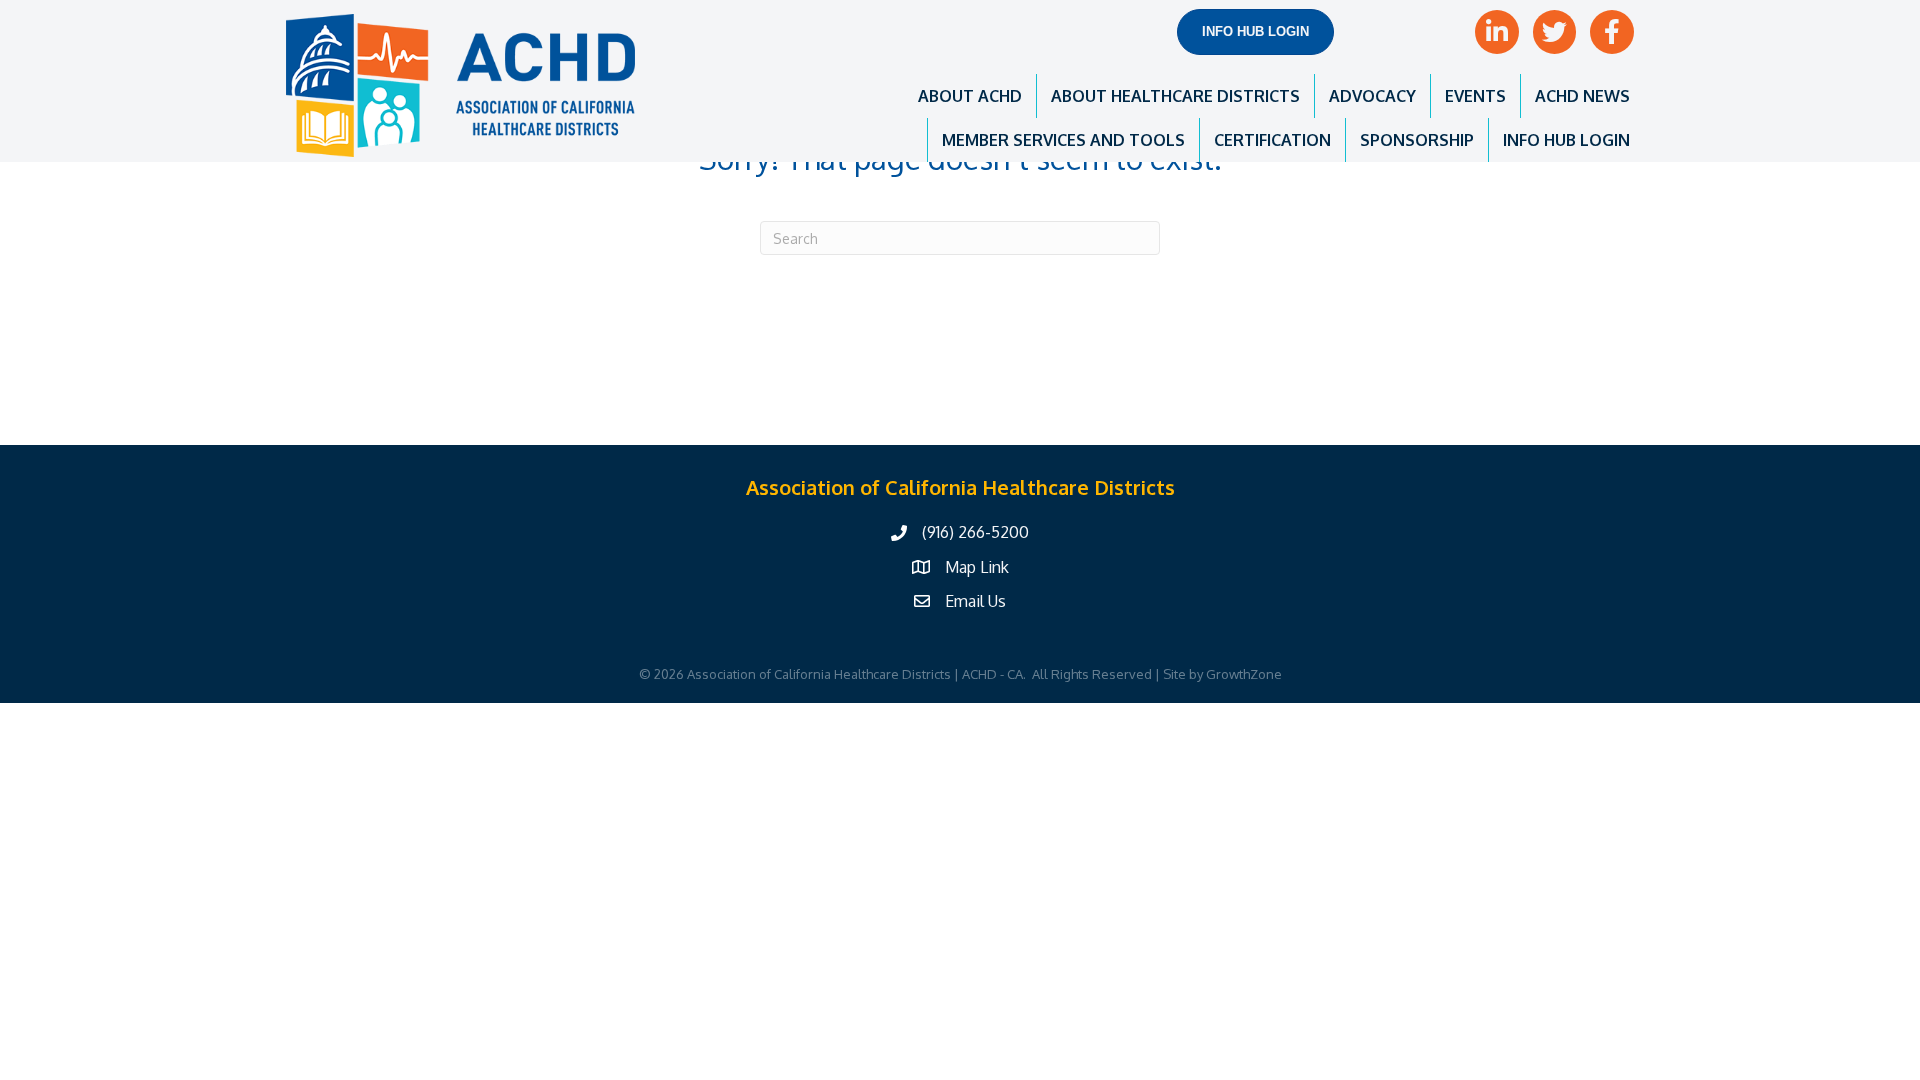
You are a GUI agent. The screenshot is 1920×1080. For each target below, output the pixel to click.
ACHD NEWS (1582, 96)
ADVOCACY (1372, 96)
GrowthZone (1244, 674)
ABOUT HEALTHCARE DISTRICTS (1175, 96)
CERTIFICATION (1272, 140)
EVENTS (1475, 96)
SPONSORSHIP (1417, 140)
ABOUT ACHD (970, 96)
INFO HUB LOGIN (1566, 140)
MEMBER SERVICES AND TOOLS (1063, 140)
